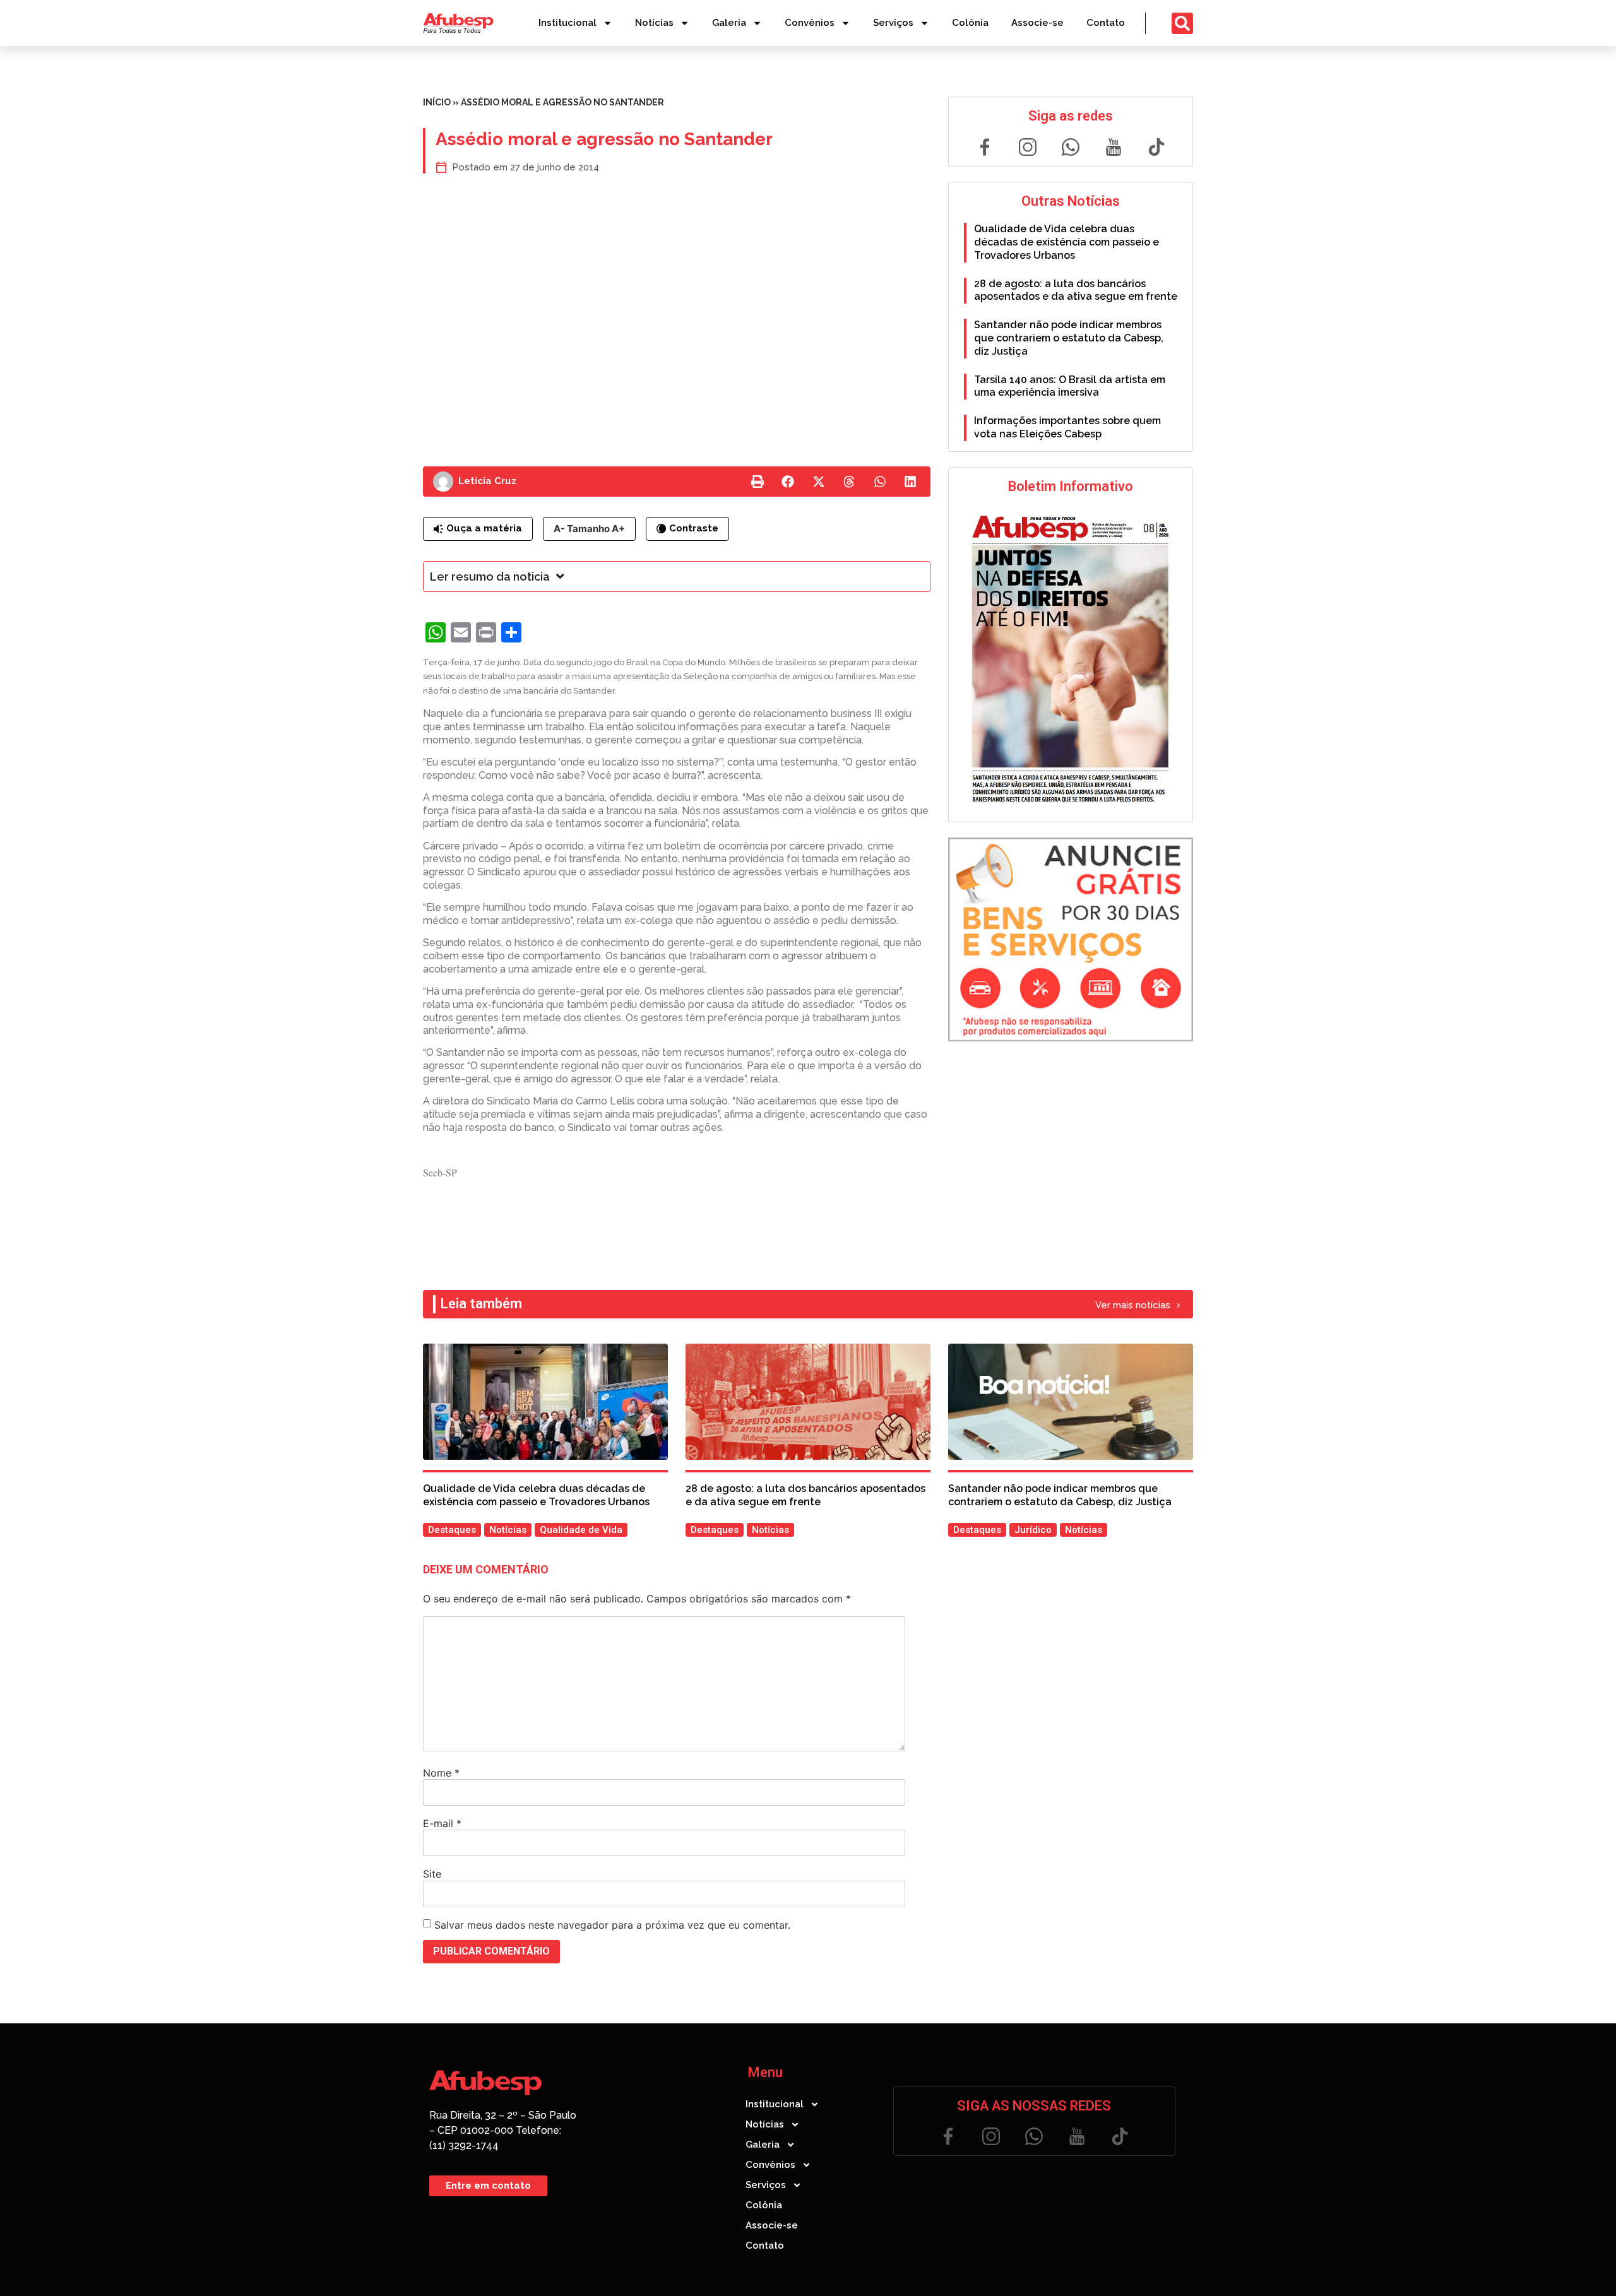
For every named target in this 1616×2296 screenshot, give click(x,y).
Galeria (729, 23)
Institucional (567, 23)
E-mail (442, 1823)
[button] (757, 482)
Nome (441, 1773)
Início (437, 102)
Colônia (970, 23)
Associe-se (1037, 23)
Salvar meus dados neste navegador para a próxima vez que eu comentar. (612, 1925)
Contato (1106, 23)
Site (432, 1874)
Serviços (893, 23)
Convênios (810, 23)
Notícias (654, 23)
